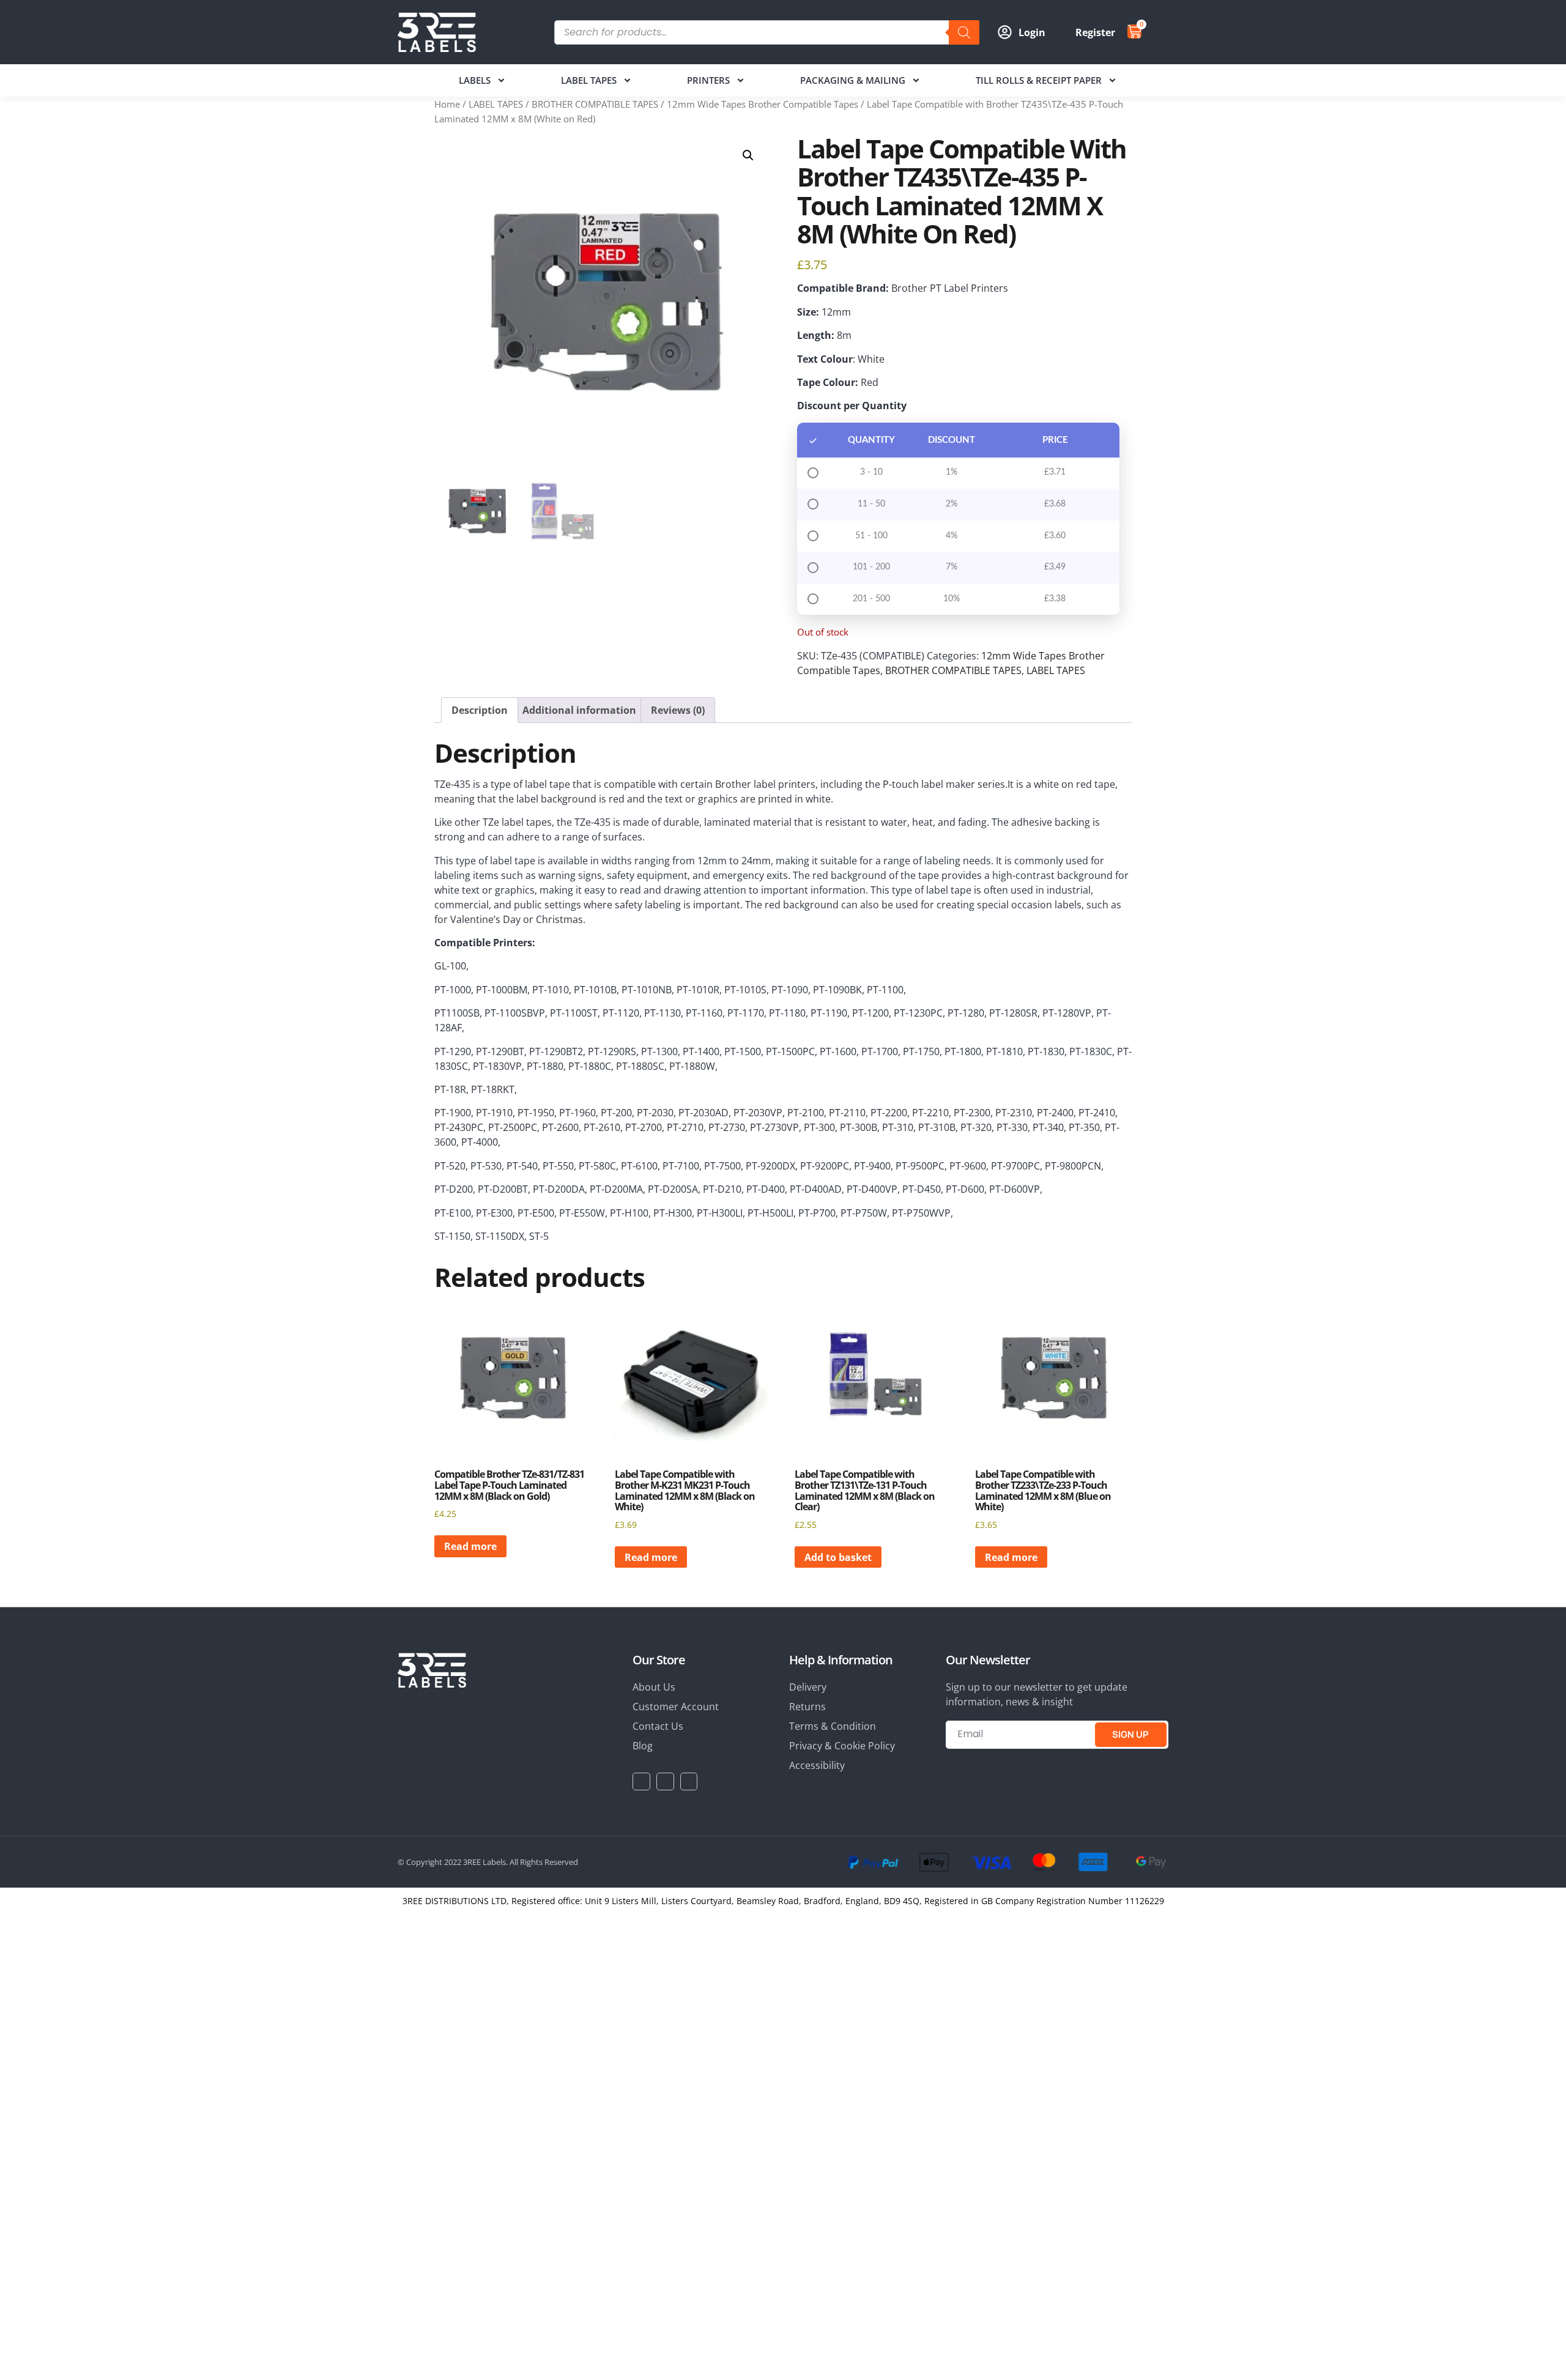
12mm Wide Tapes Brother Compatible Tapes (763, 104)
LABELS (475, 80)
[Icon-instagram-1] (689, 1781)
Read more (470, 1546)
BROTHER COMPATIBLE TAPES (595, 104)
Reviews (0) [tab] (678, 710)
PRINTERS (708, 80)
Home (447, 104)
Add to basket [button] (838, 1557)
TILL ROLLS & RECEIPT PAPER (1039, 80)
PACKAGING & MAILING (853, 80)
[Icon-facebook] (641, 1781)
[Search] (964, 32)
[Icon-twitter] (665, 1781)
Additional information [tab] (579, 710)
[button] (748, 155)
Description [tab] (480, 710)
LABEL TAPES (589, 80)
